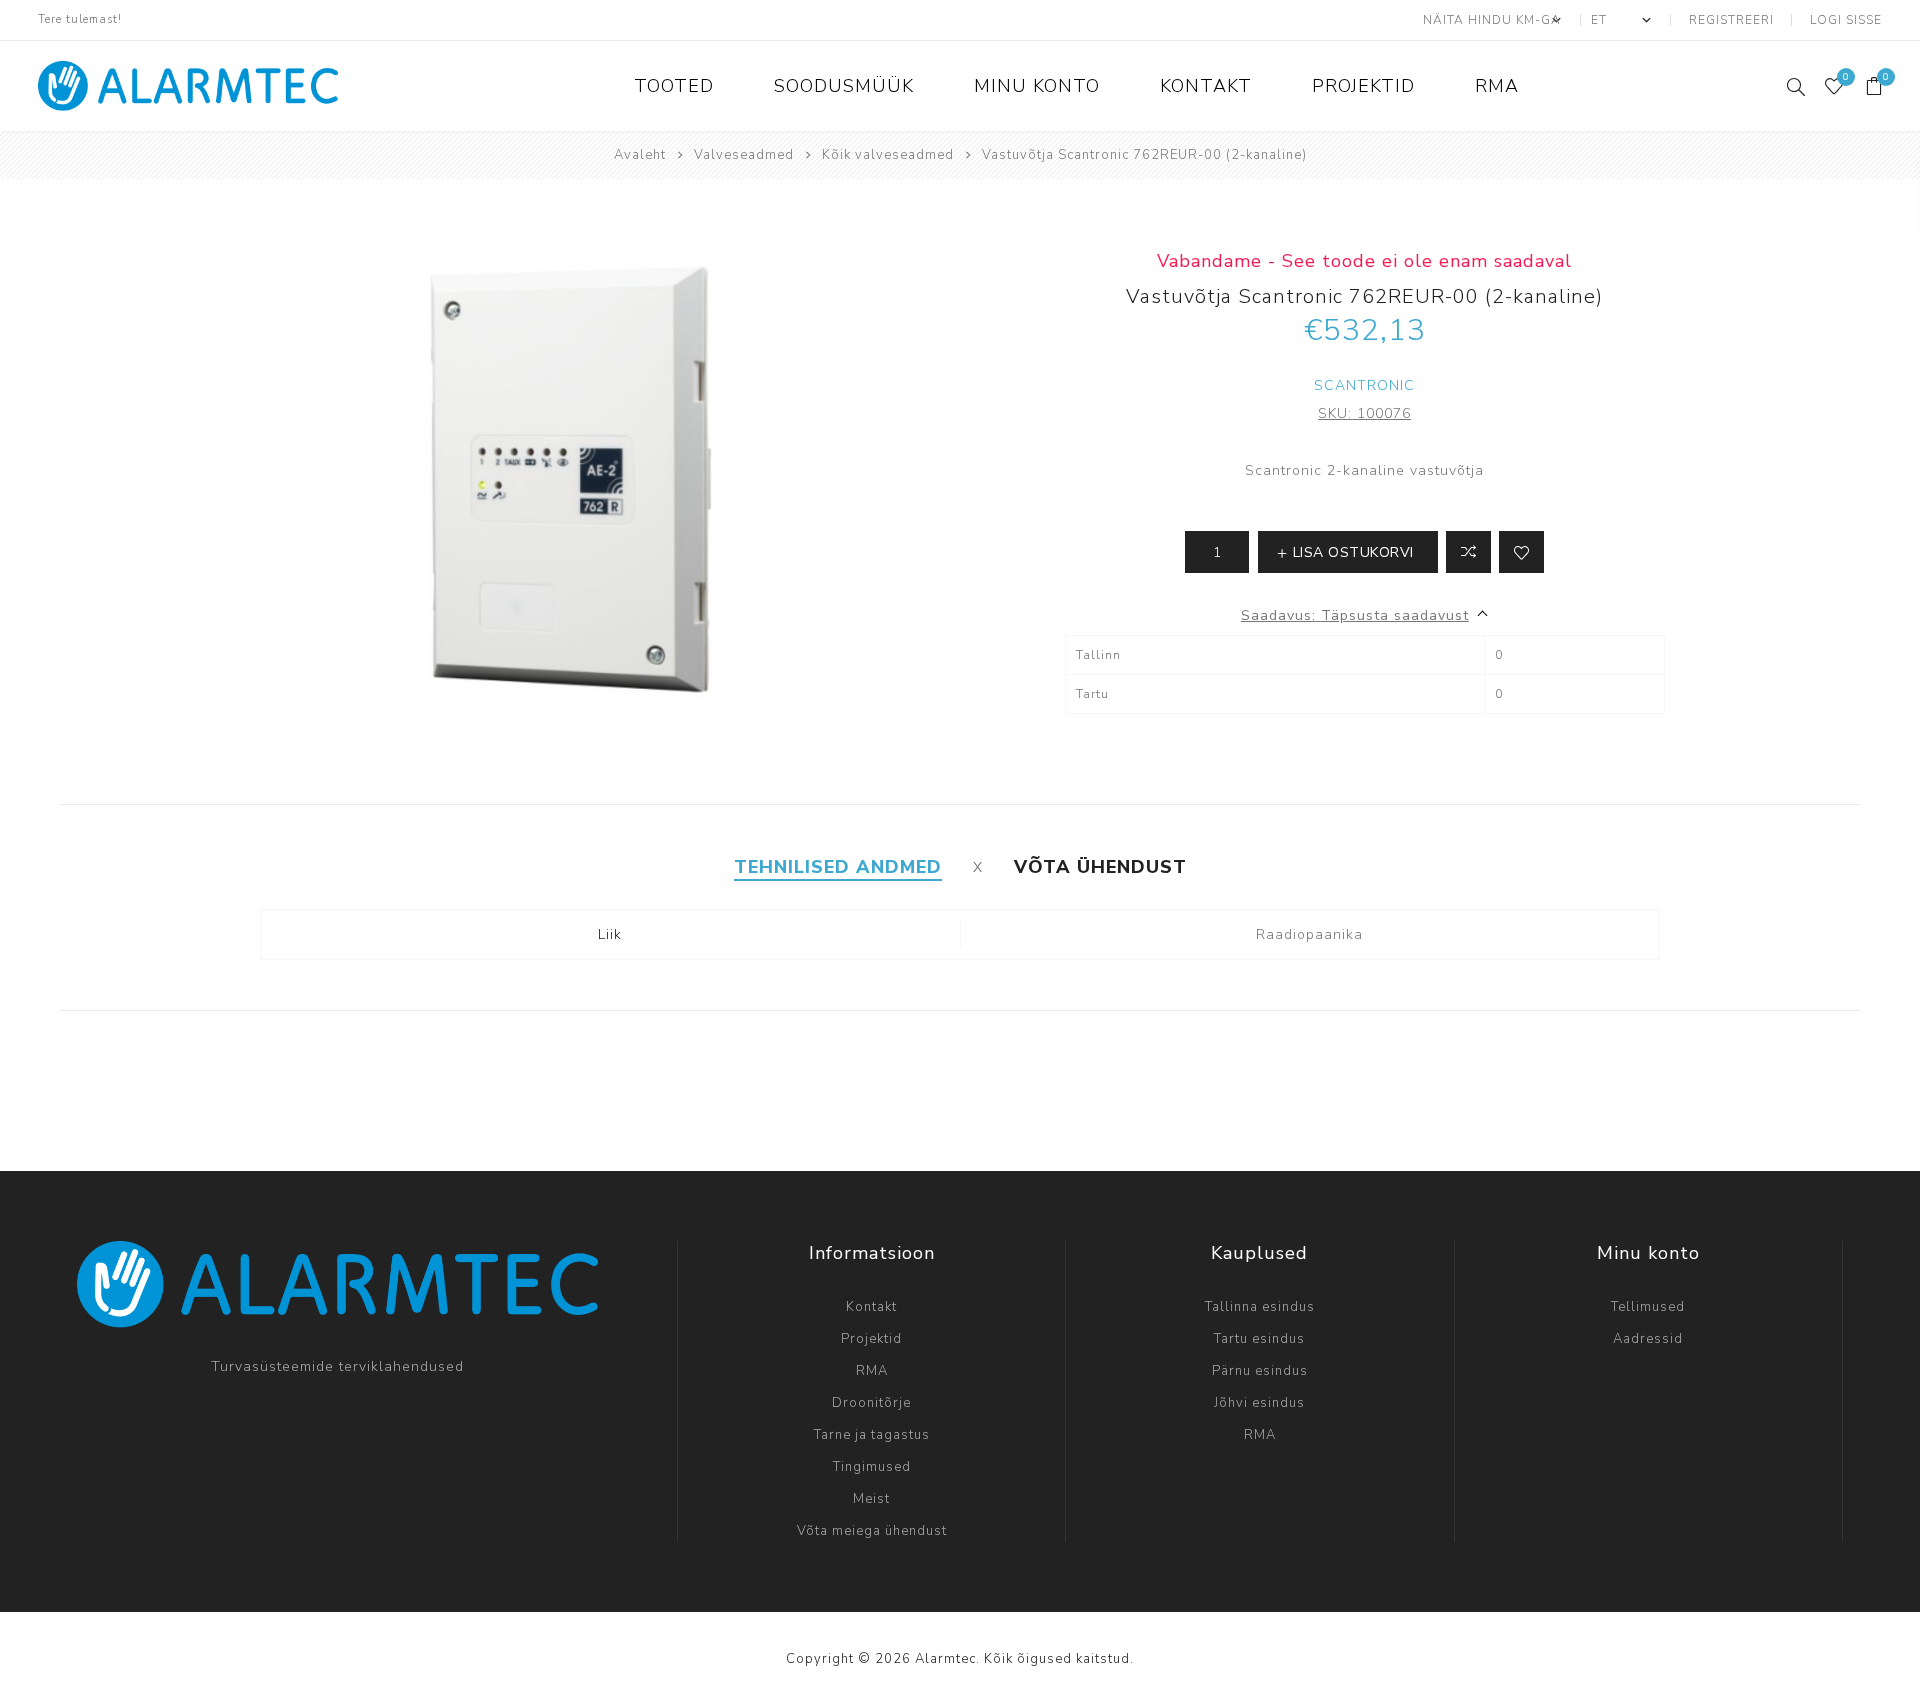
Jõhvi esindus (1259, 1403)
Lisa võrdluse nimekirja (1468, 552)
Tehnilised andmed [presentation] (838, 867)
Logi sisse (1846, 20)
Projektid (871, 1339)
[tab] (838, 867)
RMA (872, 1371)
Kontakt (871, 1307)
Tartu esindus (1259, 1339)
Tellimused (1648, 1307)
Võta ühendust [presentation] (1100, 867)
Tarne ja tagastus (872, 1435)
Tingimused (872, 1467)
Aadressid (1648, 1339)
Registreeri (1731, 20)
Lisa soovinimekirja (1521, 552)
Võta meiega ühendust (872, 1531)
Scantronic (1364, 385)
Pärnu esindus (1260, 1371)
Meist (871, 1499)
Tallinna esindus (1260, 1307)
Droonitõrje (871, 1403)
